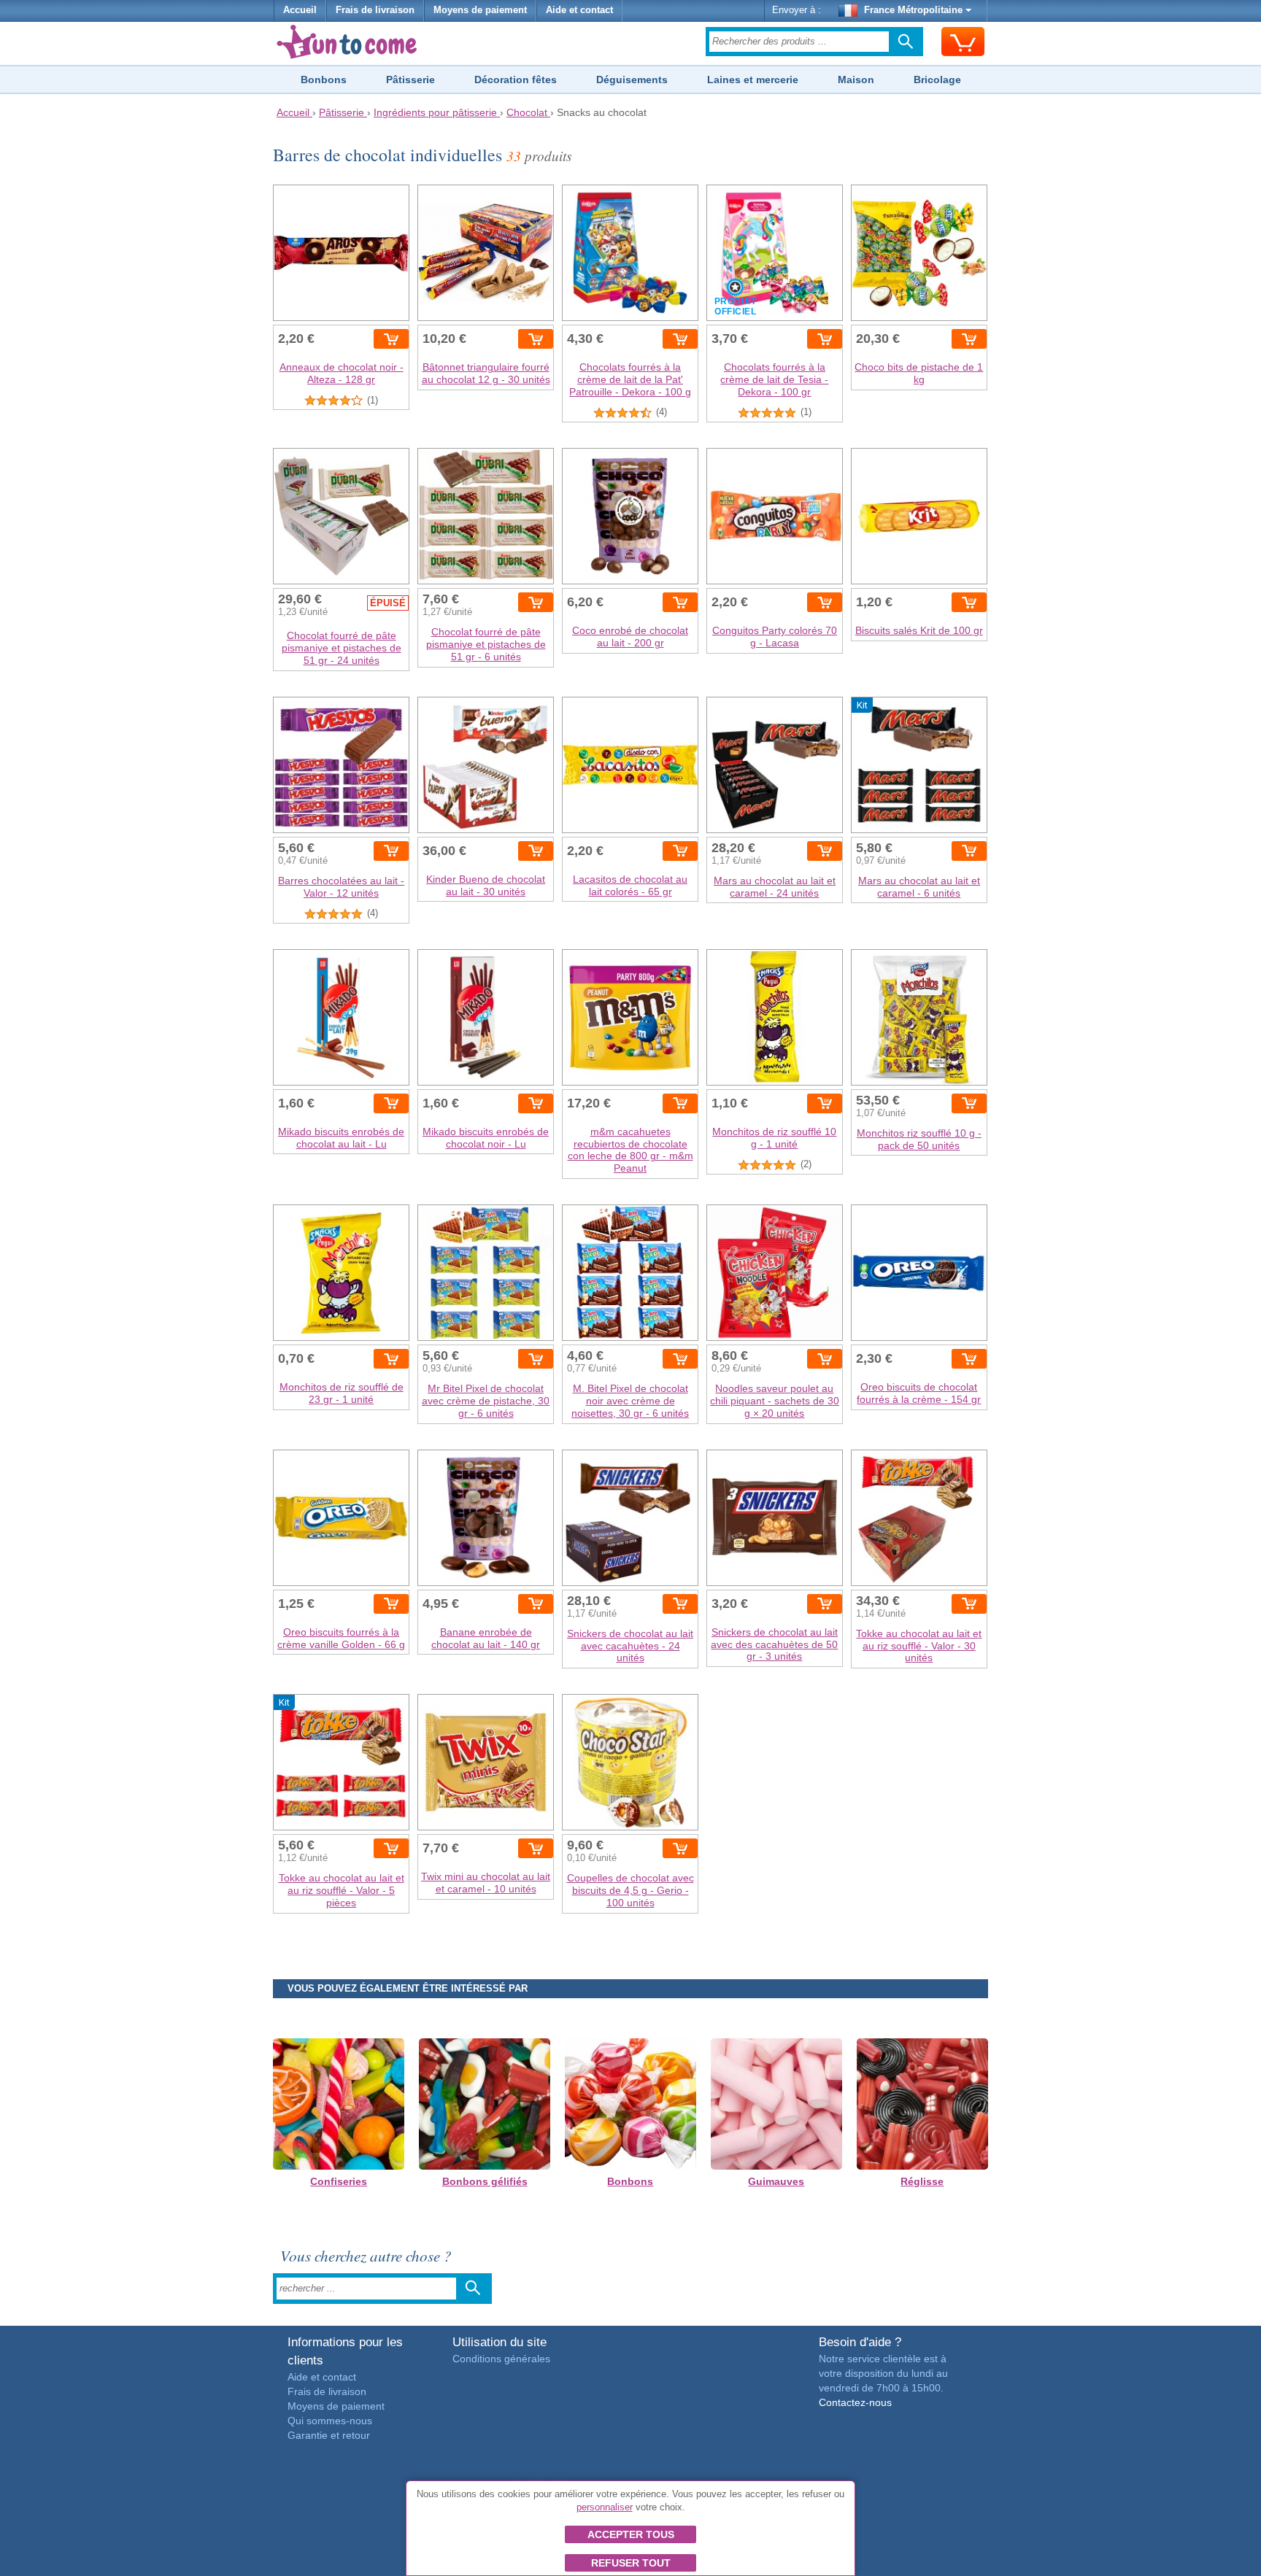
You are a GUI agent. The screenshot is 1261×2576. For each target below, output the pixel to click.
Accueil (300, 10)
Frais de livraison (375, 10)
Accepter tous (631, 2534)
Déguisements (632, 80)
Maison (856, 80)
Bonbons (324, 80)
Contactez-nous (855, 2402)
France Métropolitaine (913, 10)
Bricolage (937, 80)
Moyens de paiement (480, 10)
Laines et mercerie (753, 80)
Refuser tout (631, 2563)
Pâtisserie (410, 80)
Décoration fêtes (516, 80)
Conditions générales (501, 2359)
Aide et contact (579, 10)
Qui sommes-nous (330, 2421)
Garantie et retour (329, 2435)
